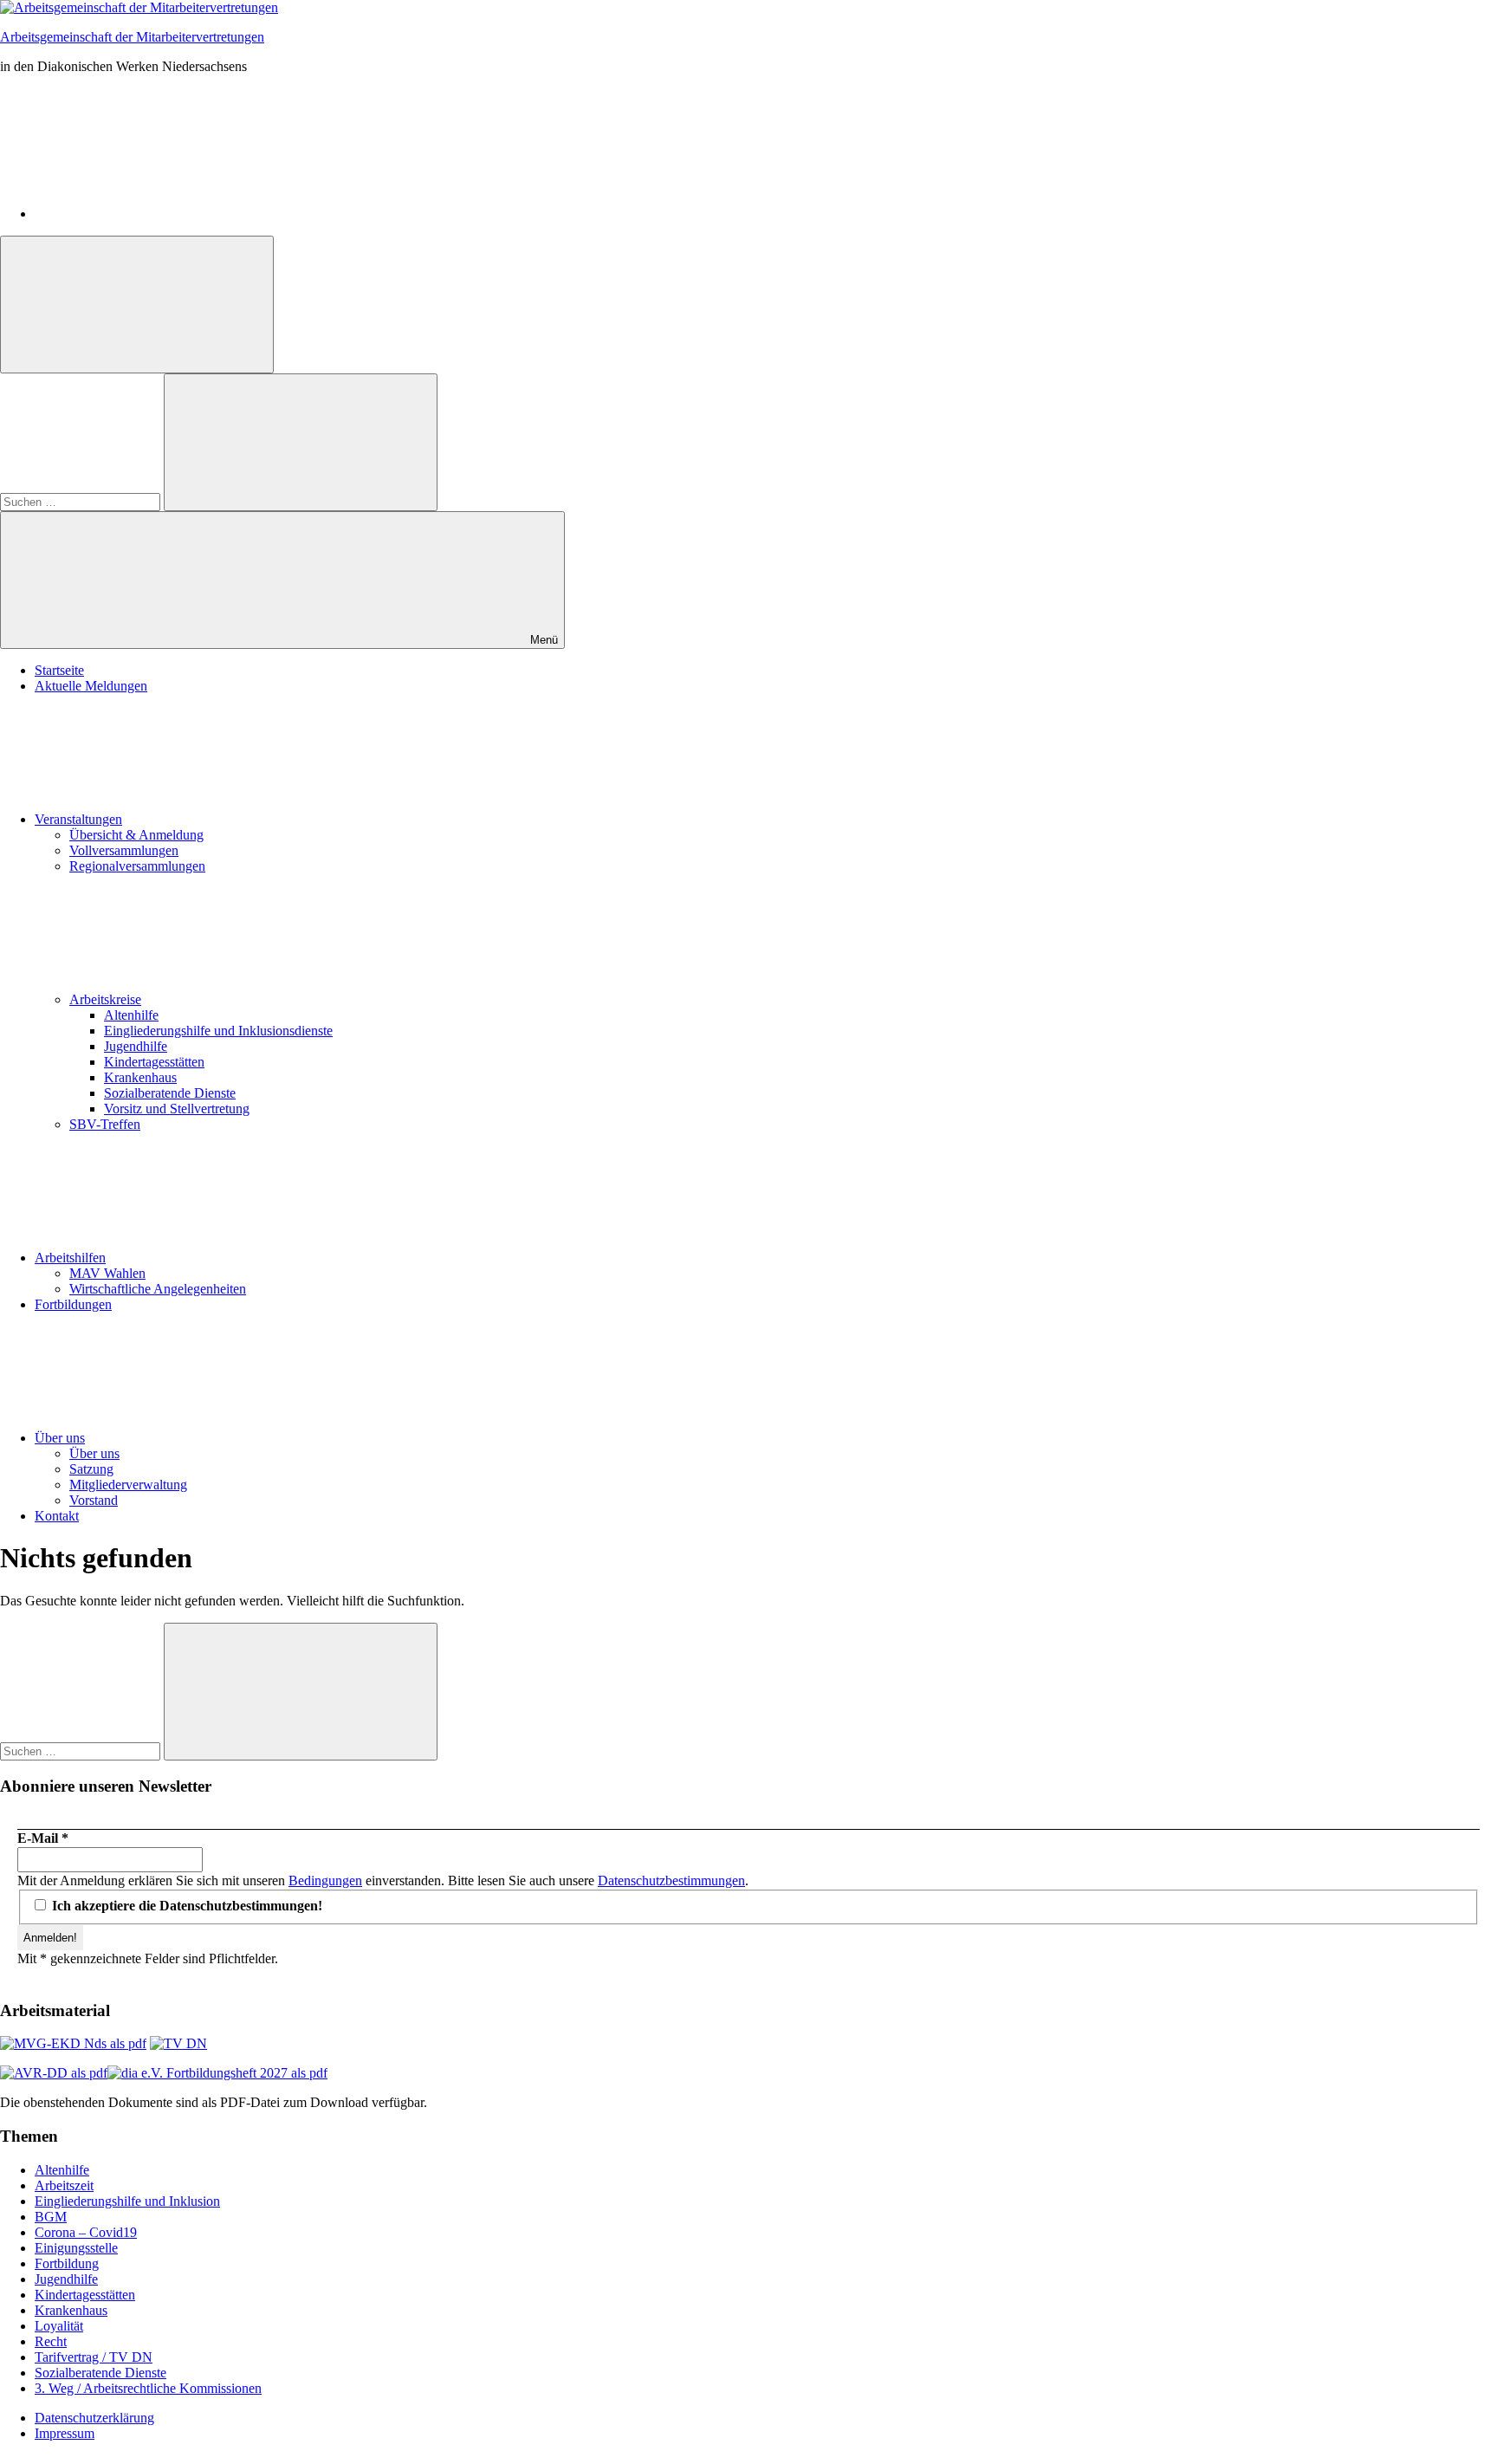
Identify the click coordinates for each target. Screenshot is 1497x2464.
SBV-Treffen (105, 1124)
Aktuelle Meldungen (91, 686)
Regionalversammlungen (137, 866)
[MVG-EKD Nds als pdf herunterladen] (73, 2043)
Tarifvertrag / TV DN (94, 2357)
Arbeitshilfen (70, 1258)
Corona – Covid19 (86, 2232)
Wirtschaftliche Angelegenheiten (158, 1289)
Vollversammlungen (124, 850)
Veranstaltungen (78, 819)
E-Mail (43, 1838)
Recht (51, 2341)
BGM (51, 2217)
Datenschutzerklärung (94, 2418)
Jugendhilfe (136, 1046)
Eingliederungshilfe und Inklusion (127, 2201)
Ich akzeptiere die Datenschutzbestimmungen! (185, 1906)
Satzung (91, 1469)
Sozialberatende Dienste (170, 1093)
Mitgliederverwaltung (128, 1485)
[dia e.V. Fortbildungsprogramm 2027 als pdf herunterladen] (217, 2073)
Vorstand (94, 1500)
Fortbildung (67, 2263)
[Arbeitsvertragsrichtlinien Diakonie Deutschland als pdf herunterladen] (54, 2073)
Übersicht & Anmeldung (136, 835)
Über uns (60, 1438)
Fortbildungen (73, 1304)
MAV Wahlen (107, 1273)
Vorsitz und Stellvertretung (177, 1109)
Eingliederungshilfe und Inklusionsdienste (218, 1031)
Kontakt (57, 1516)
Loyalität (59, 2326)
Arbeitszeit (64, 2185)
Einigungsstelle (76, 2248)
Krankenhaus (140, 1077)
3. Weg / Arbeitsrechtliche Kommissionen (148, 2388)
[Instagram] (165, 214)
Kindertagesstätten (154, 1062)
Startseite (59, 670)
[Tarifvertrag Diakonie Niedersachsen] (178, 2043)
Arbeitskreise (105, 999)
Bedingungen (325, 1880)
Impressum (65, 2433)
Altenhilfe (131, 1015)
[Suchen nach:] (82, 501)
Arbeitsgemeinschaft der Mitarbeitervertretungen (132, 37)
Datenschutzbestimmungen (671, 1880)
